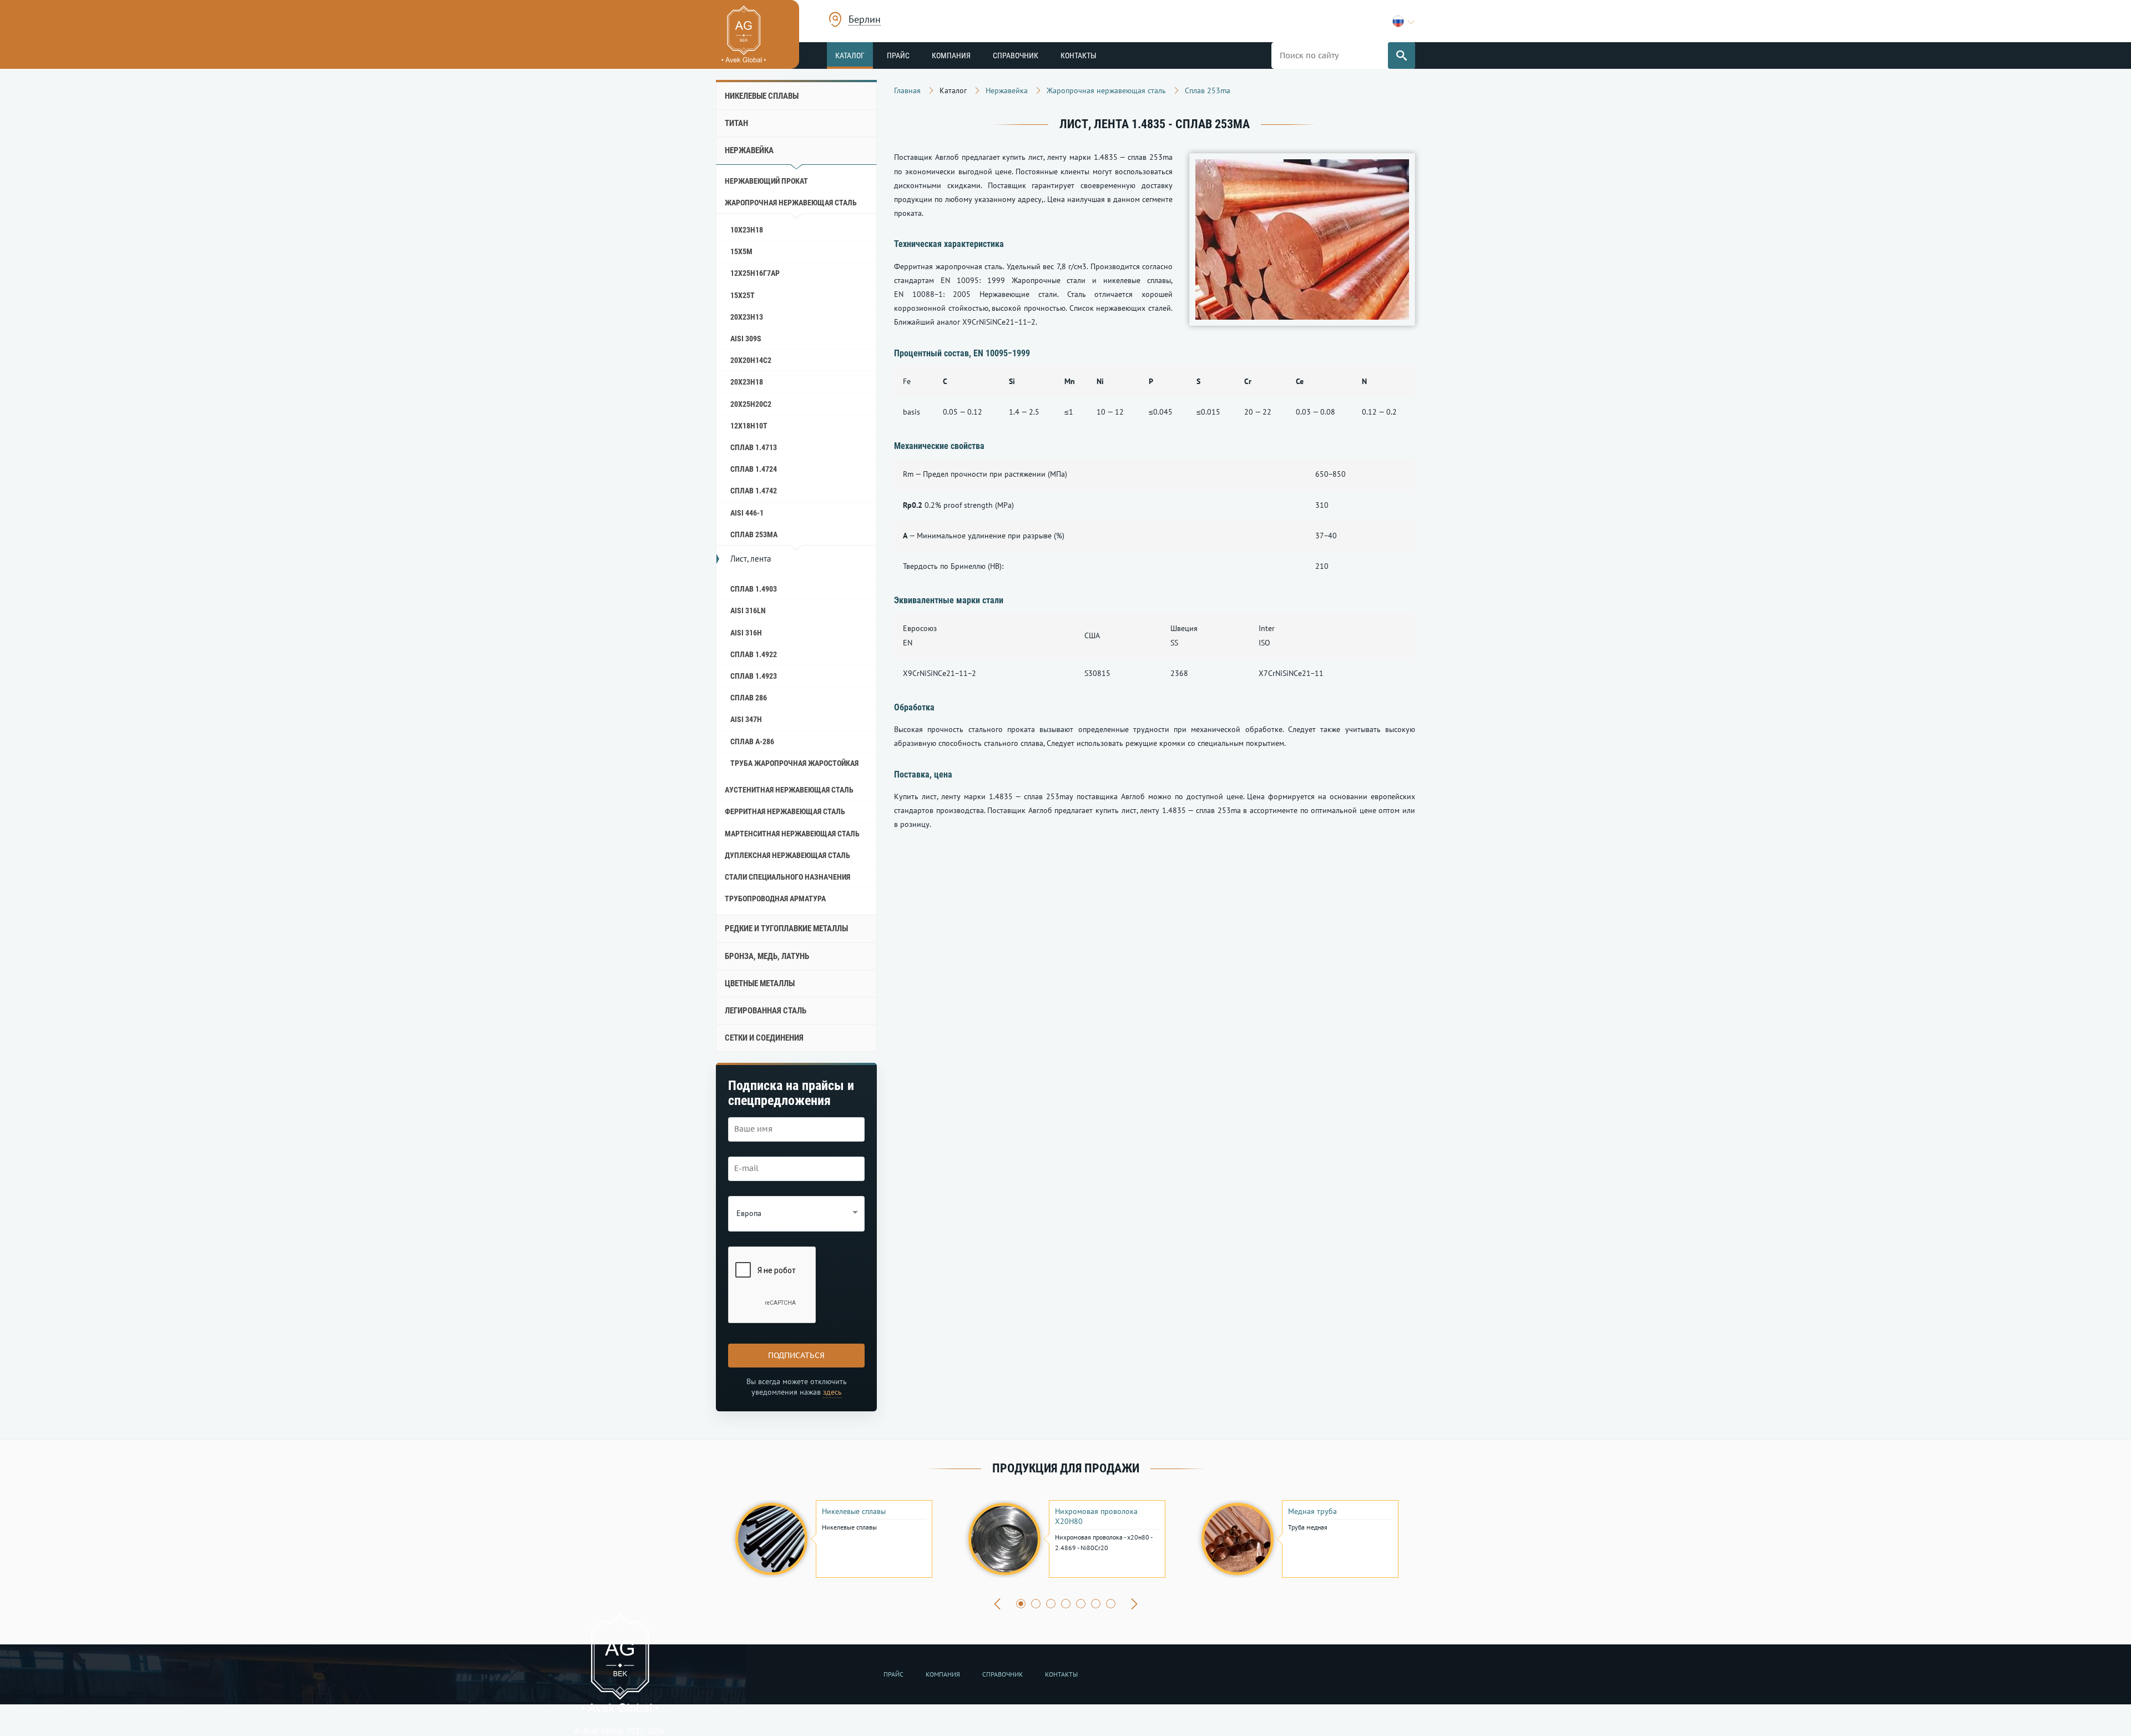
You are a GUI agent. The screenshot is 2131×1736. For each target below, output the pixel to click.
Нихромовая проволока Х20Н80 (1096, 1516)
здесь (832, 1392)
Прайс (898, 55)
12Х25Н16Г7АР (755, 273)
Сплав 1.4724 (754, 469)
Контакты (1079, 55)
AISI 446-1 (747, 513)
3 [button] (1051, 1604)
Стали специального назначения (787, 877)
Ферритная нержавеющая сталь (785, 811)
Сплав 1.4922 (754, 654)
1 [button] (1021, 1604)
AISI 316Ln (748, 610)
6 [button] (1096, 1604)
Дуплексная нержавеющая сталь (787, 855)
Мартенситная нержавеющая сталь (792, 834)
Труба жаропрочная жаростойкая (794, 763)
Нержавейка (749, 150)
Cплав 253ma (754, 534)
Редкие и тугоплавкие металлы (786, 928)
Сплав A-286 (752, 741)
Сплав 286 (749, 698)
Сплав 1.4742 (754, 491)
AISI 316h (746, 633)
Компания (951, 55)
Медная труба (1312, 1511)
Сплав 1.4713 (754, 447)
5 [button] (1081, 1604)
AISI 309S (746, 339)
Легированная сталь (766, 1011)
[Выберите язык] (1404, 21)
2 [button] (1036, 1604)
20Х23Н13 (747, 317)
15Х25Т (743, 295)
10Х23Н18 (747, 230)
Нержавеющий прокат (766, 181)
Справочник (1016, 55)
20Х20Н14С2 (751, 360)
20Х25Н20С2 (751, 404)
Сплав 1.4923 (754, 676)
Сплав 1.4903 (754, 589)
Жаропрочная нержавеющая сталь (791, 203)
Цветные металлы (760, 983)
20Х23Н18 (747, 382)
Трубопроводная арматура (775, 899)
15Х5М (741, 251)
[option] (832, 1539)
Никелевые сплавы (762, 96)
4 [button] (1066, 1604)
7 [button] (1111, 1604)
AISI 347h (746, 719)
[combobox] (865, 21)
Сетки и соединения (764, 1038)
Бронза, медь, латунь (767, 956)
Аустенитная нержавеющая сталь (789, 790)
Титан (736, 123)
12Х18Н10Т (749, 426)
